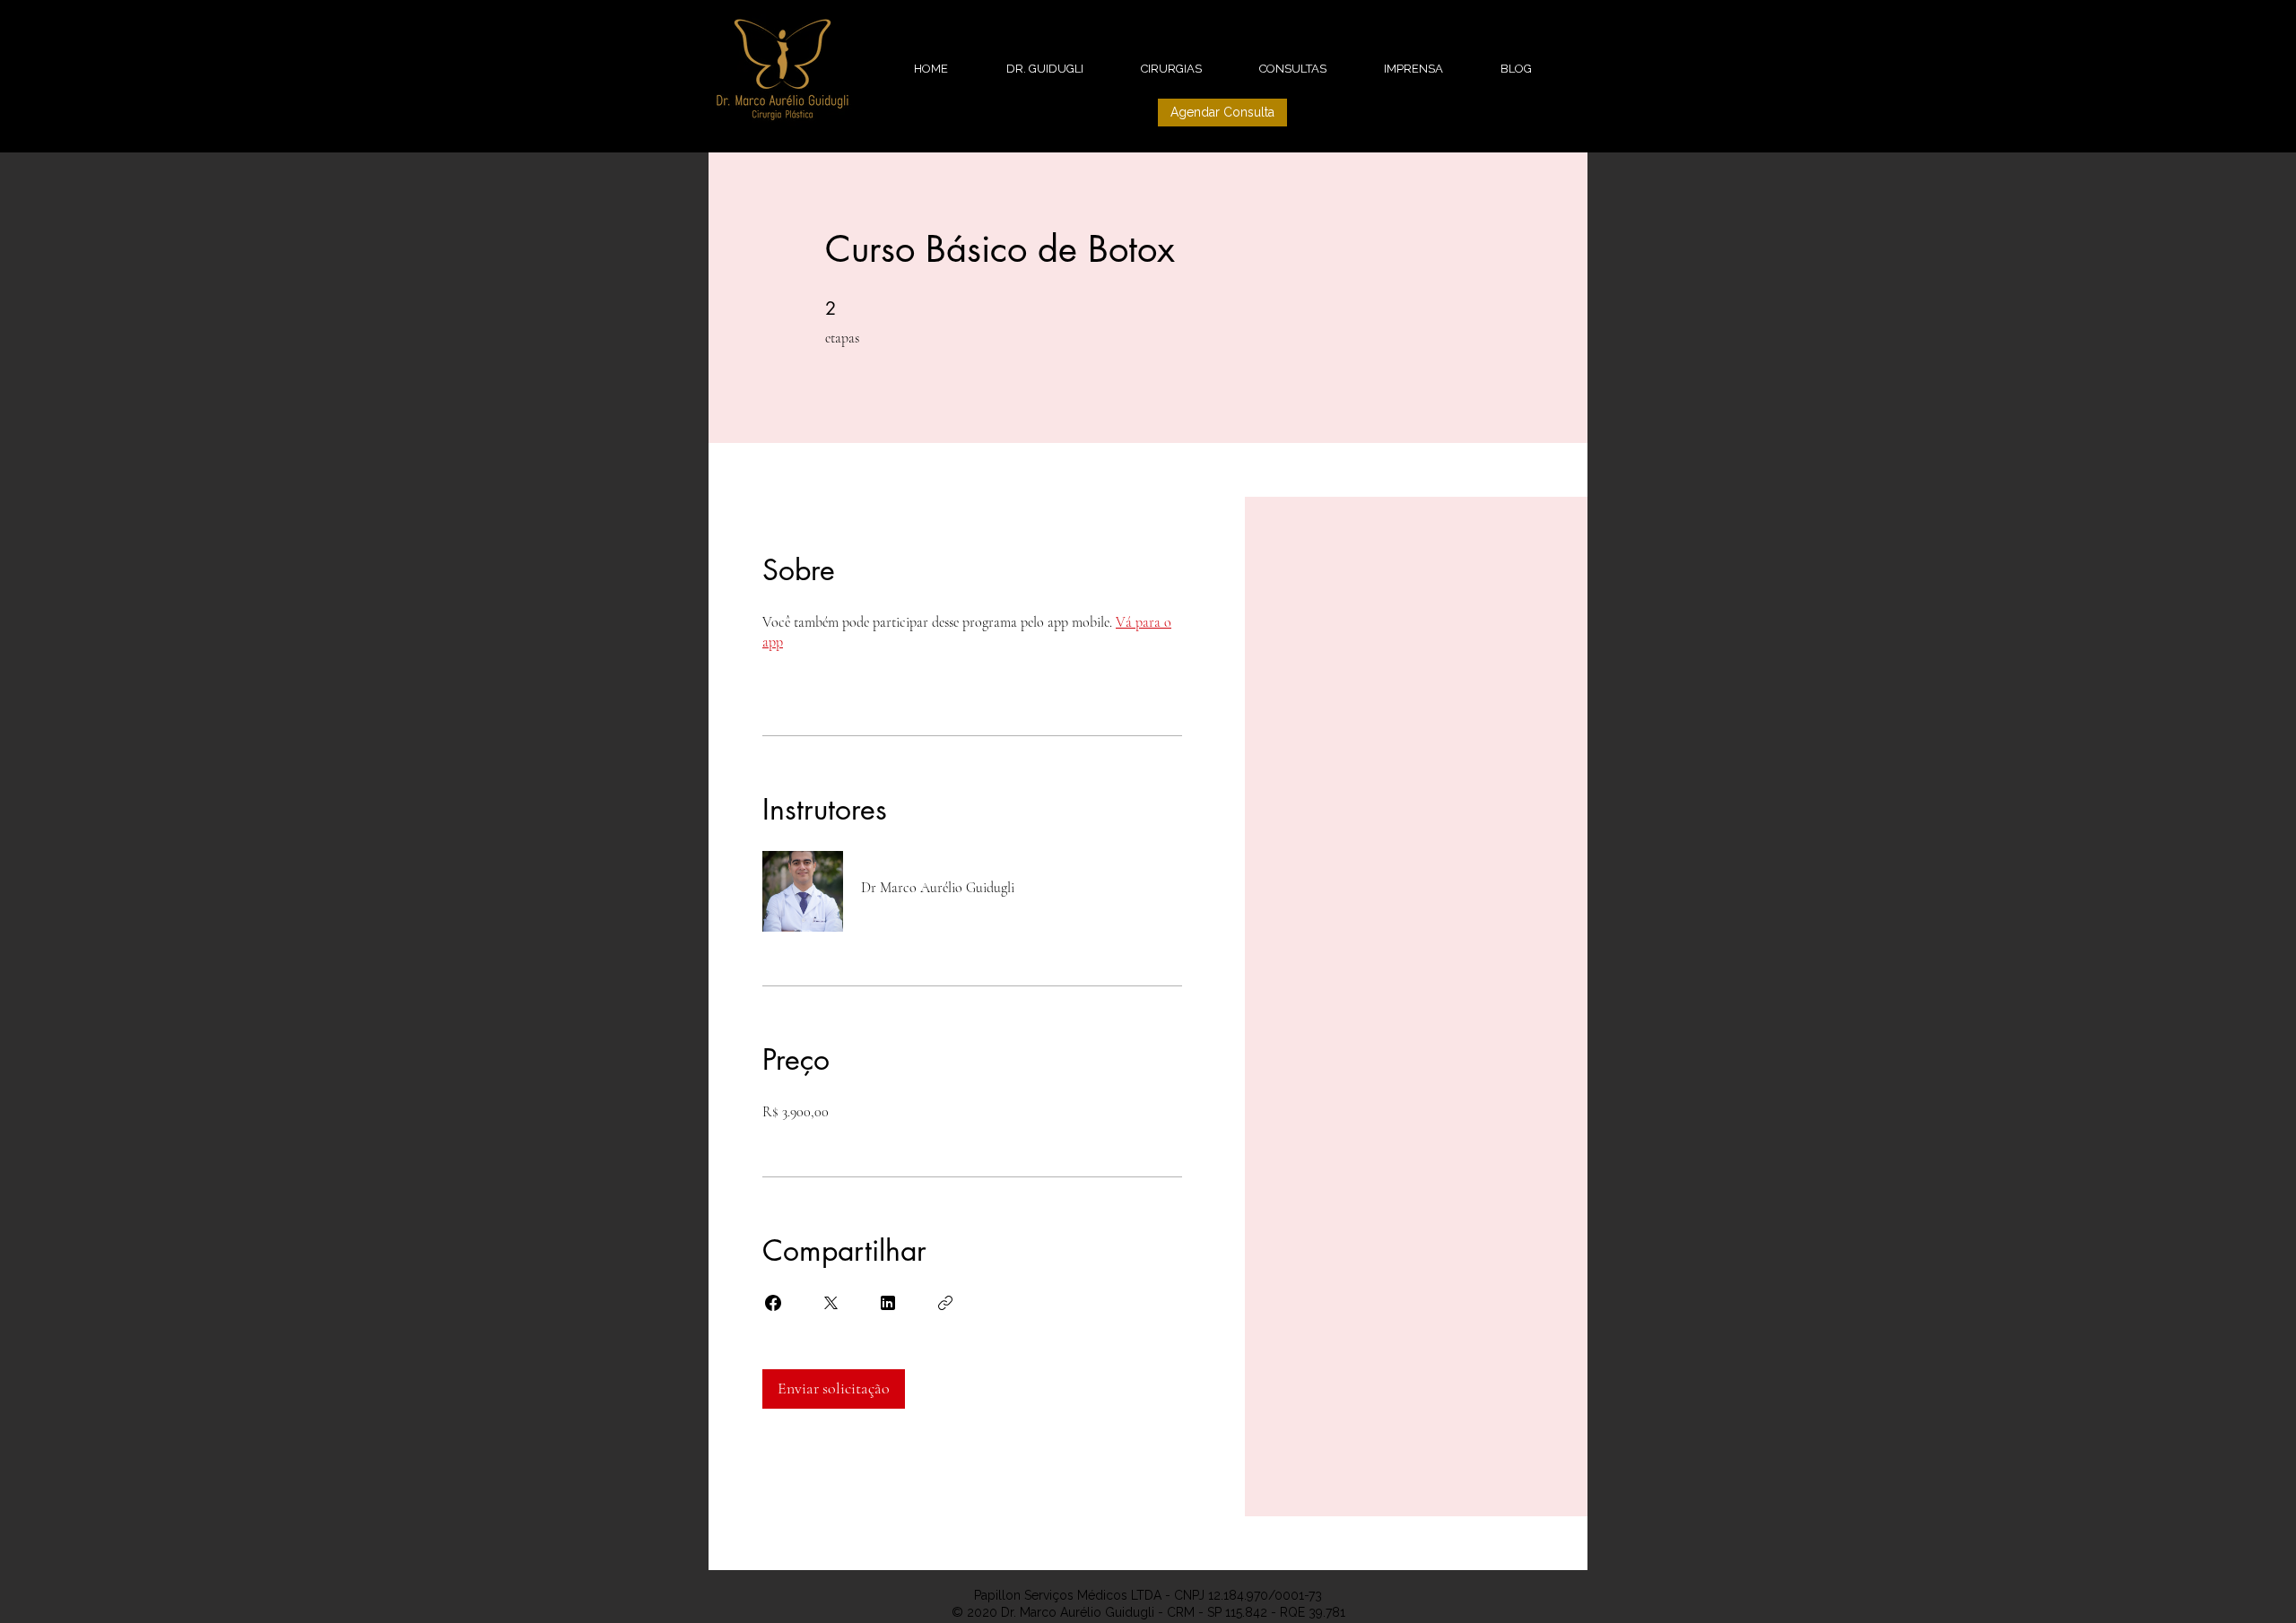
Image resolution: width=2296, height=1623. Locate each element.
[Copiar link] (945, 1303)
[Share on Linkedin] (888, 1303)
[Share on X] (831, 1303)
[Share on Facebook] (773, 1303)
